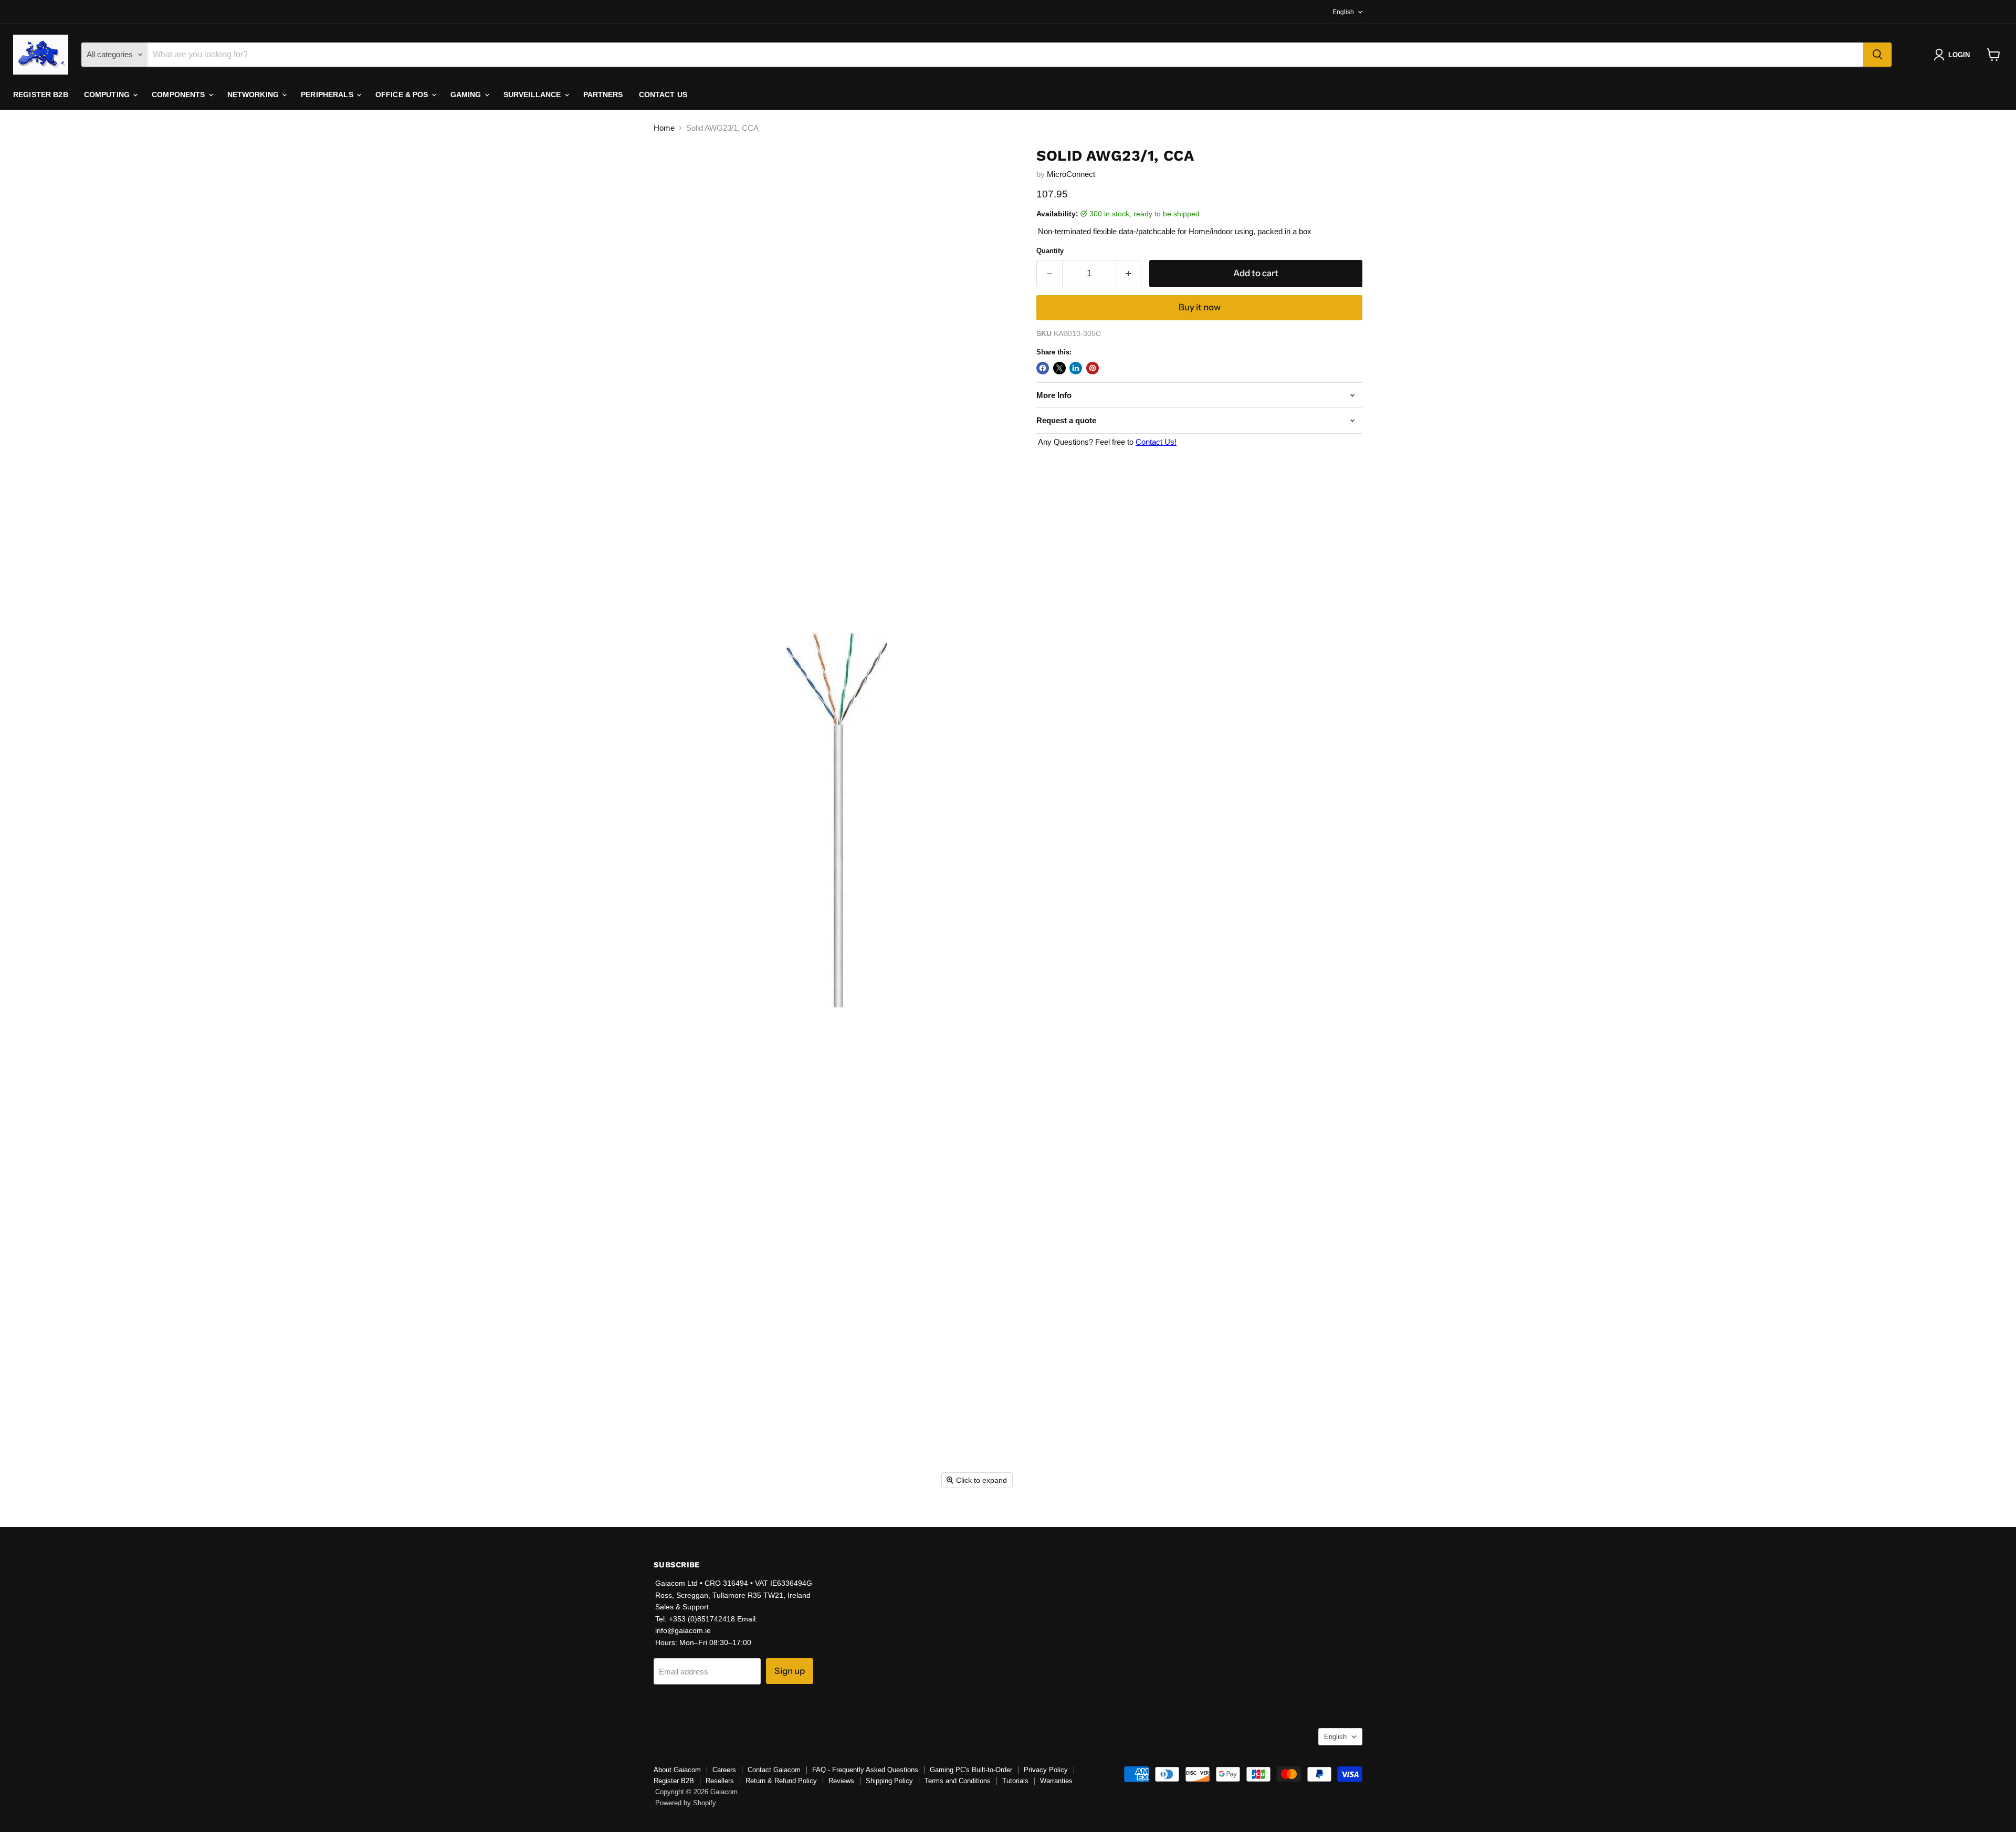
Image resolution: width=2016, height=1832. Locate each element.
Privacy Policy (1046, 1770)
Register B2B (41, 95)
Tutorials (1015, 1781)
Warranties (1056, 1781)
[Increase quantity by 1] (1129, 273)
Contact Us (663, 95)
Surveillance (533, 95)
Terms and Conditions (958, 1781)
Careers (724, 1770)
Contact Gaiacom (774, 1770)
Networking (254, 95)
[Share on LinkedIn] (1076, 368)
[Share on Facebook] (1043, 368)
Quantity (1050, 251)
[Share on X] (1059, 368)
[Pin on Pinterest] (1093, 368)
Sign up (790, 1671)
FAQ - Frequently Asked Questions (865, 1770)
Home (664, 128)
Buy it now (1200, 307)
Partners (603, 95)
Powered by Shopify (686, 1803)
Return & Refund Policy (781, 1781)
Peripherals (328, 95)
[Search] (1877, 55)
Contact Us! (1156, 442)
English (1343, 12)
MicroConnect (1071, 174)
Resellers (720, 1781)
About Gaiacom (677, 1770)
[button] (1954, 55)
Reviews (841, 1781)
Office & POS (403, 95)
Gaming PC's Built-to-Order (971, 1770)
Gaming (467, 95)
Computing (108, 95)
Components (180, 95)
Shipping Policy (889, 1781)
